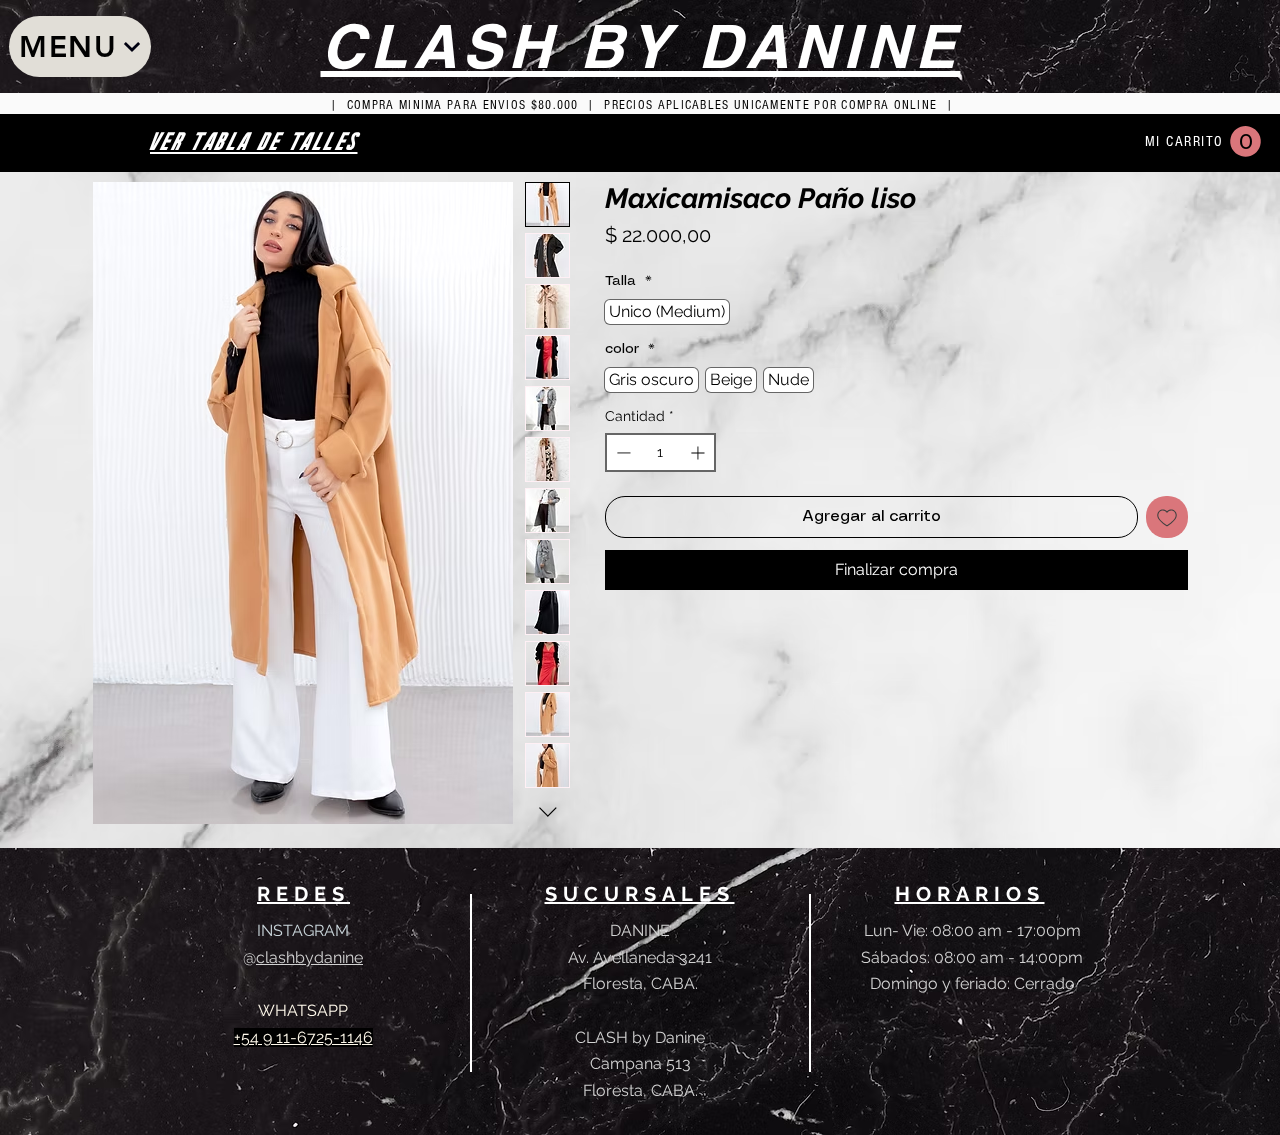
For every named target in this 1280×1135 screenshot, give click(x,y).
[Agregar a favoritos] (1167, 517)
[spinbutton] (660, 452)
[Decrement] (621, 452)
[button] (1245, 141)
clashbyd (290, 957)
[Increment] (699, 452)
